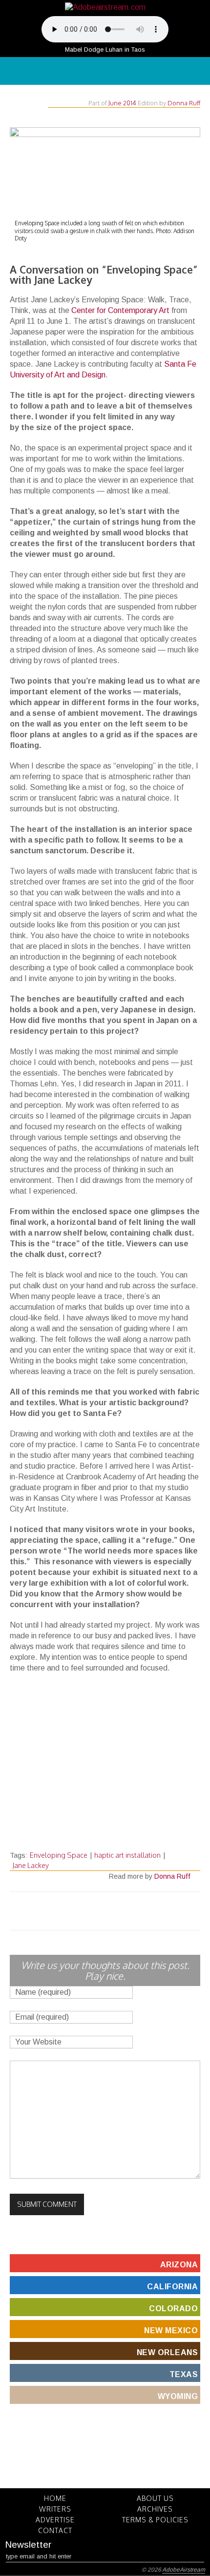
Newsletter (28, 2545)
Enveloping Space (59, 1855)
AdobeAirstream (184, 2570)
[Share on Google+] (111, 1911)
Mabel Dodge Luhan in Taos (105, 49)
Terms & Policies (155, 2520)
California (172, 2287)
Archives (155, 2509)
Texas (184, 2374)
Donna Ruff (184, 103)
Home (55, 2498)
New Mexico (171, 2330)
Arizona (179, 2265)
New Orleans (168, 2352)
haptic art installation (127, 1855)
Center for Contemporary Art (120, 310)
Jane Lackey (31, 1865)
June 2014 (122, 103)
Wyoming (178, 2396)
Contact (55, 2530)
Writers (55, 2509)
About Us (155, 2498)
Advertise (55, 2520)
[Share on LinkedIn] (123, 1911)
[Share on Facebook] (87, 1911)
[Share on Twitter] (76, 1911)
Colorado (173, 2309)
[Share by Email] (134, 1911)
